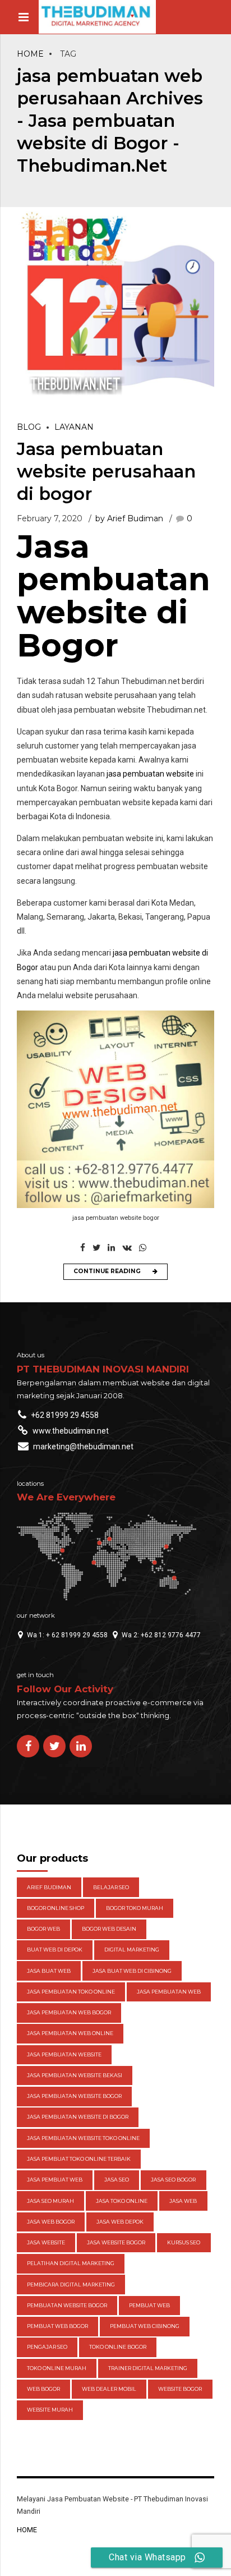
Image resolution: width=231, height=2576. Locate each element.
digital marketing (132, 1950)
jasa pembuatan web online (70, 2033)
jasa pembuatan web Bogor (69, 2012)
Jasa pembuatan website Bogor (74, 2096)
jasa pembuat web (55, 2180)
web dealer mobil (109, 2389)
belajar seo (111, 1887)
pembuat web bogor (57, 2326)
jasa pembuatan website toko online (83, 2138)
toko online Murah (57, 2368)
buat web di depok (55, 1950)
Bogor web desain (109, 1929)
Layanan (74, 427)
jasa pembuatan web (169, 1992)
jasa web (183, 2201)
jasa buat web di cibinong (132, 1971)
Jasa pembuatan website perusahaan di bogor (106, 471)
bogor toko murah (135, 1908)
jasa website (46, 2242)
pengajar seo (47, 2347)
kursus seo (184, 2242)
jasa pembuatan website (150, 774)
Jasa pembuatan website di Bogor (114, 596)
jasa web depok (120, 2222)
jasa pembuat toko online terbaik (79, 2159)
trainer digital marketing (148, 2368)
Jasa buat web (49, 1971)
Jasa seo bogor (173, 2180)
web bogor (43, 2389)
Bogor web (43, 1929)
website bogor (180, 2389)
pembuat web (149, 2305)
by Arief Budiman (129, 518)
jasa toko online (122, 2201)
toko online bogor (118, 2347)
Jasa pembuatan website (64, 2054)
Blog (29, 427)
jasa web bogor (51, 2222)
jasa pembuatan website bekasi (75, 2075)
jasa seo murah (50, 2201)
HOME (27, 2530)
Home (30, 54)
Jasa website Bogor (116, 2242)
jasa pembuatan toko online (71, 1992)
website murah (50, 2410)
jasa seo (117, 2180)
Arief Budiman (49, 1887)
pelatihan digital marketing (71, 2263)
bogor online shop (56, 1908)
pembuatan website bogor (67, 2305)
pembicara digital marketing (71, 2285)
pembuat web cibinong (145, 2326)
